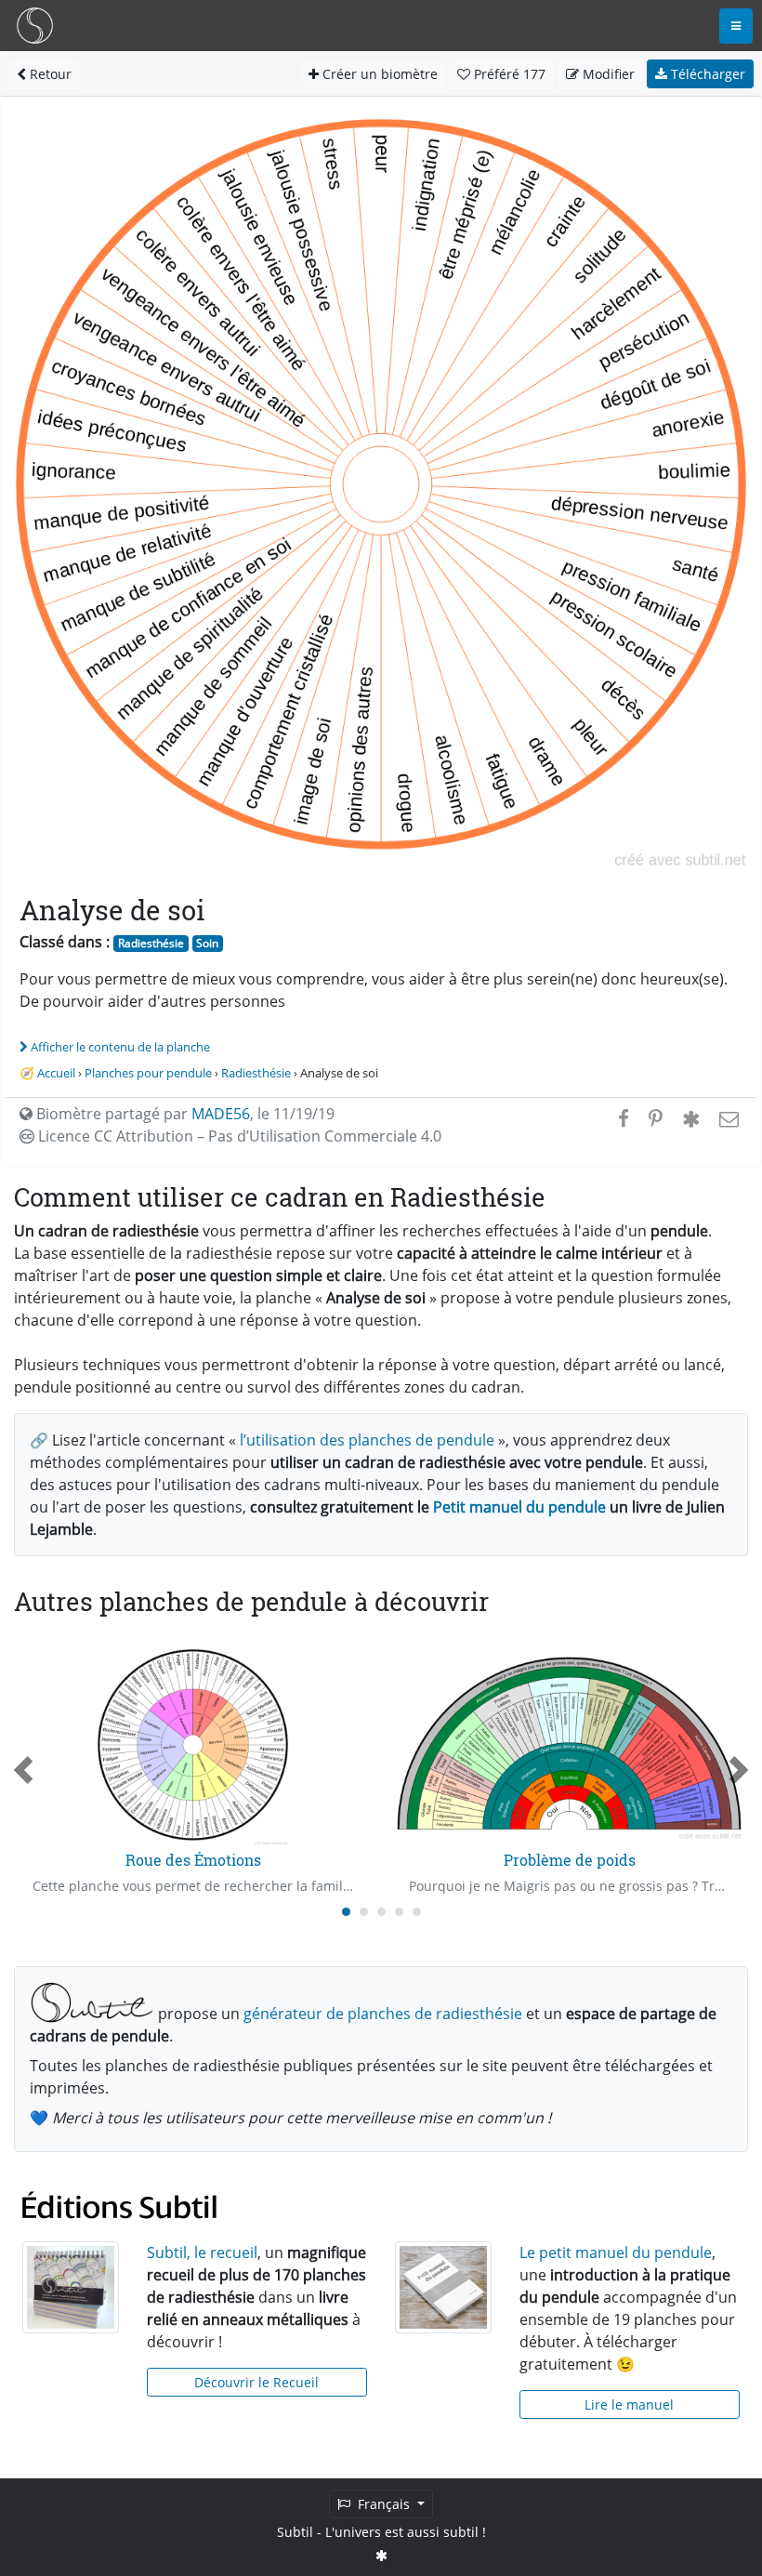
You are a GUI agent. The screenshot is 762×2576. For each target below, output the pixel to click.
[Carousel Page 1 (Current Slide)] (346, 1912)
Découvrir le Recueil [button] (256, 2382)
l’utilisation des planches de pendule (367, 1440)
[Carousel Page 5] (417, 1912)
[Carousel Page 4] (399, 1912)
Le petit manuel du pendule (616, 2252)
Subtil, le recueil (202, 2252)
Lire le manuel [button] (629, 2404)
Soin (207, 943)
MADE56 (221, 1114)
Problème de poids (570, 1860)
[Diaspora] (691, 1118)
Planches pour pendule (148, 1073)
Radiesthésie (151, 943)
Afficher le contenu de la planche (120, 1047)
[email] (727, 1118)
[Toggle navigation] (736, 26)
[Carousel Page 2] (364, 1912)
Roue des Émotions (193, 1860)
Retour (49, 74)
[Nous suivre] (381, 2555)
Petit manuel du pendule (519, 1507)
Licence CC (238, 1136)
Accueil (56, 1073)
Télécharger (706, 74)
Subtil (295, 2532)
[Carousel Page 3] (381, 1912)
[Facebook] (624, 1118)
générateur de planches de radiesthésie (383, 2014)
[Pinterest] (656, 1118)
